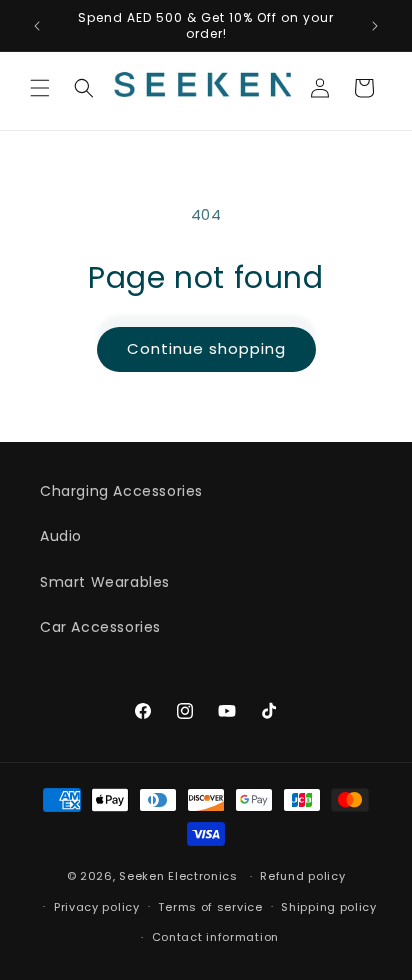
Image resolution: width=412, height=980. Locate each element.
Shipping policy (329, 907)
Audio (61, 536)
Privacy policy (97, 907)
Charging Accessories (121, 491)
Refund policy (302, 876)
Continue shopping (206, 348)
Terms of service (210, 907)
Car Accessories (100, 627)
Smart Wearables (105, 582)
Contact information (215, 937)
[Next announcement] (375, 26)
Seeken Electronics (178, 876)
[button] (40, 88)
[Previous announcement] (37, 26)
